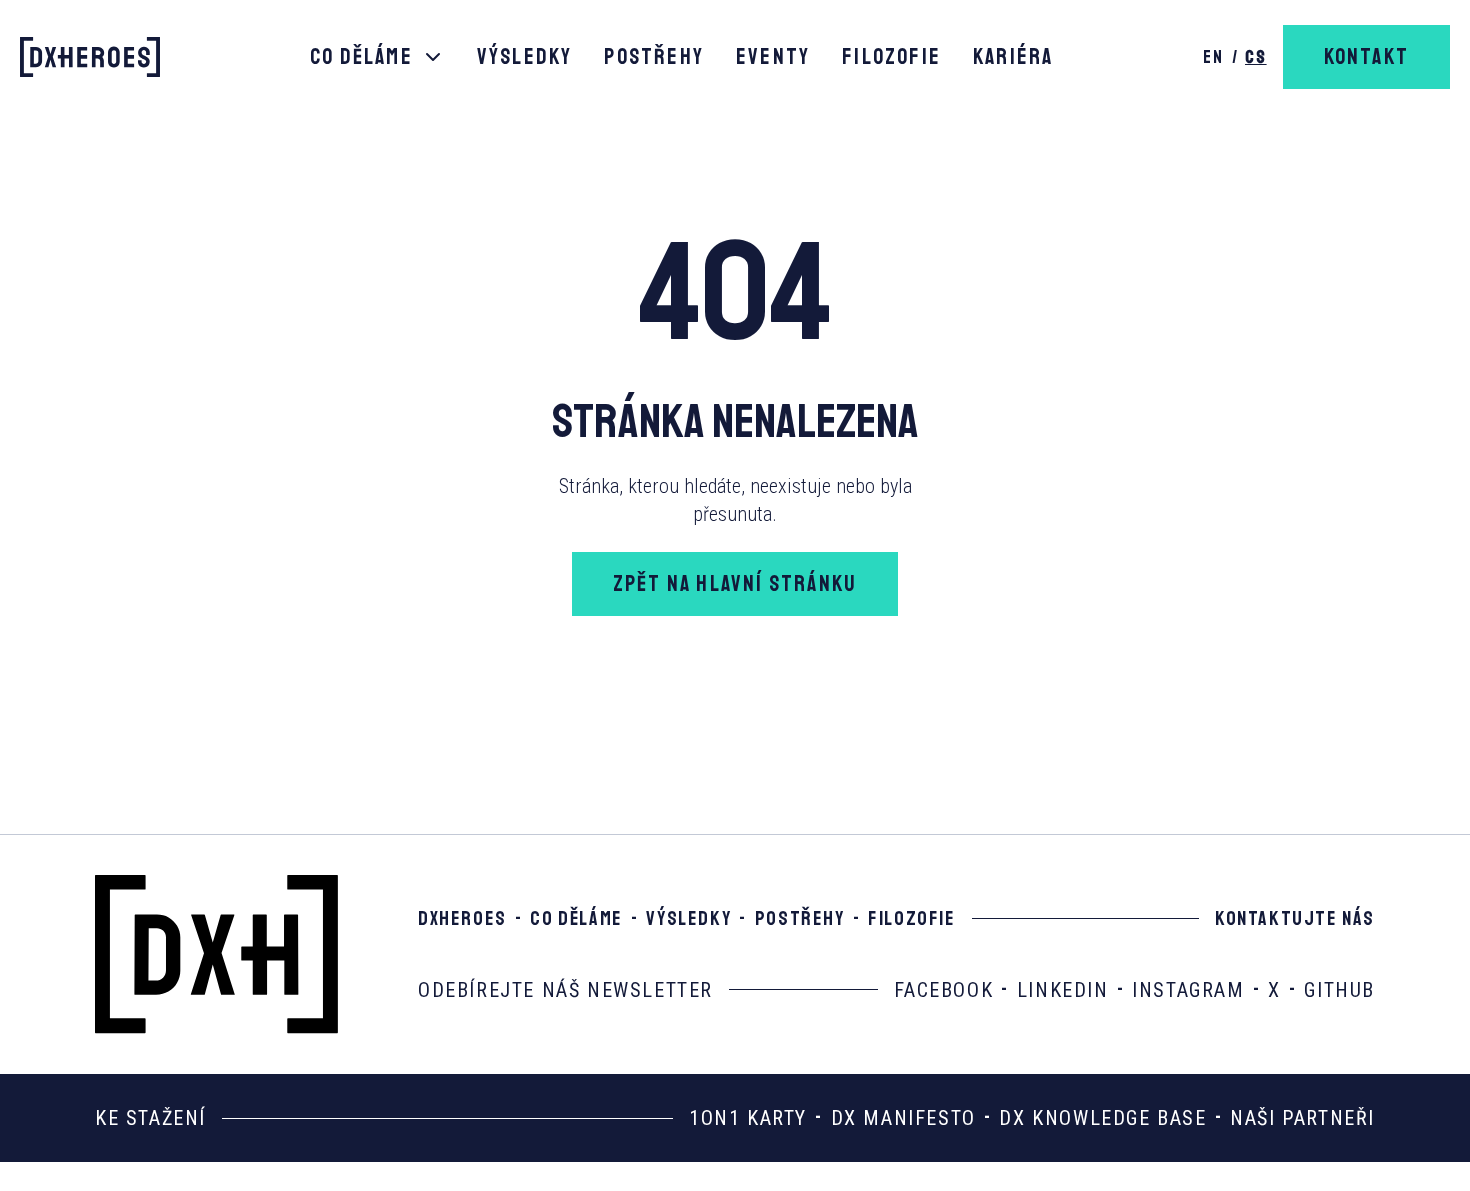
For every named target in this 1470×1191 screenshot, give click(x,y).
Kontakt (1366, 57)
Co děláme (361, 57)
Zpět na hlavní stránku (735, 584)
